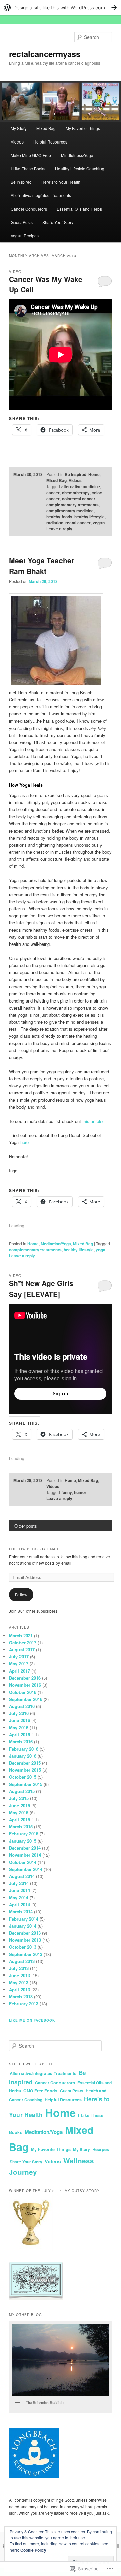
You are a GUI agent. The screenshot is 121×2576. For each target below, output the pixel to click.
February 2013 (24, 2003)
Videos (17, 142)
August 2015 (22, 1791)
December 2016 (25, 1678)
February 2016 (24, 1749)
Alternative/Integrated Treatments (41, 195)
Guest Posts (22, 222)
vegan (99, 523)
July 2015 (19, 1798)
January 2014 (23, 1926)
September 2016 (26, 1699)
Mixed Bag (46, 128)
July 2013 (19, 1968)
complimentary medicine (70, 511)
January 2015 (23, 1841)
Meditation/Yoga (56, 1244)
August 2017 (22, 1649)
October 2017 (23, 1642)
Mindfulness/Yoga (77, 155)
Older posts (26, 1526)
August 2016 (22, 1706)
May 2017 (19, 1664)
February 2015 (24, 1834)
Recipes (101, 2149)
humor (80, 1492)
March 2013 (21, 1996)
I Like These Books (28, 168)
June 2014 (19, 1890)
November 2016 (25, 1685)
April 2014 (19, 1905)
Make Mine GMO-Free (31, 155)
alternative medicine (81, 486)
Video (15, 272)
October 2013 (23, 1947)
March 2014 (21, 1912)
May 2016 (19, 1728)
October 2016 (23, 1692)
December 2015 (25, 1763)
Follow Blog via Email (34, 1549)
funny (67, 1492)
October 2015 (23, 1777)
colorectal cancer (79, 499)
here (24, 1142)
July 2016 (19, 1713)
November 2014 (25, 1855)
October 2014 (23, 1862)
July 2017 (19, 1656)
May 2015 (19, 1812)
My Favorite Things (83, 128)
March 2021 (21, 1635)
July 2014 (19, 1883)
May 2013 (19, 1982)
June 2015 (19, 1805)
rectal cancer (78, 523)
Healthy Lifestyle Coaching (80, 168)
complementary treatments (73, 505)
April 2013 (19, 1989)
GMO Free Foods (40, 2091)
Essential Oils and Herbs (79, 209)
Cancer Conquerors (29, 209)
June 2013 (19, 1975)
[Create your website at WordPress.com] (61, 8)
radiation (55, 523)
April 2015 (19, 1819)
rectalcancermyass (45, 54)
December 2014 (25, 1848)
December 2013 (25, 1933)
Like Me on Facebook (32, 2020)
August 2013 (22, 1961)
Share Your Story (58, 222)
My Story (19, 128)
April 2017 (19, 1671)
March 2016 (21, 1742)
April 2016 (19, 1735)
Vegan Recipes (25, 236)
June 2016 (19, 1720)
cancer (53, 493)
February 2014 (24, 1919)
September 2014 (26, 1869)
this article (92, 1121)
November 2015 (25, 1770)
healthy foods (59, 517)
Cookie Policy (33, 2550)
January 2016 (23, 1756)
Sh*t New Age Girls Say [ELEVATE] (41, 1289)
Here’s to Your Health (61, 182)
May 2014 (19, 1898)
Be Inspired (21, 182)
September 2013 (26, 1954)
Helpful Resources (50, 142)
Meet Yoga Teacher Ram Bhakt (42, 566)
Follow (21, 1594)
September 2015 (26, 1784)
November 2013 (25, 1940)
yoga (100, 1250)
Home (94, 474)
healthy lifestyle (89, 517)
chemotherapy (76, 493)
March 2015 (21, 1826)
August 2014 (22, 1876)
